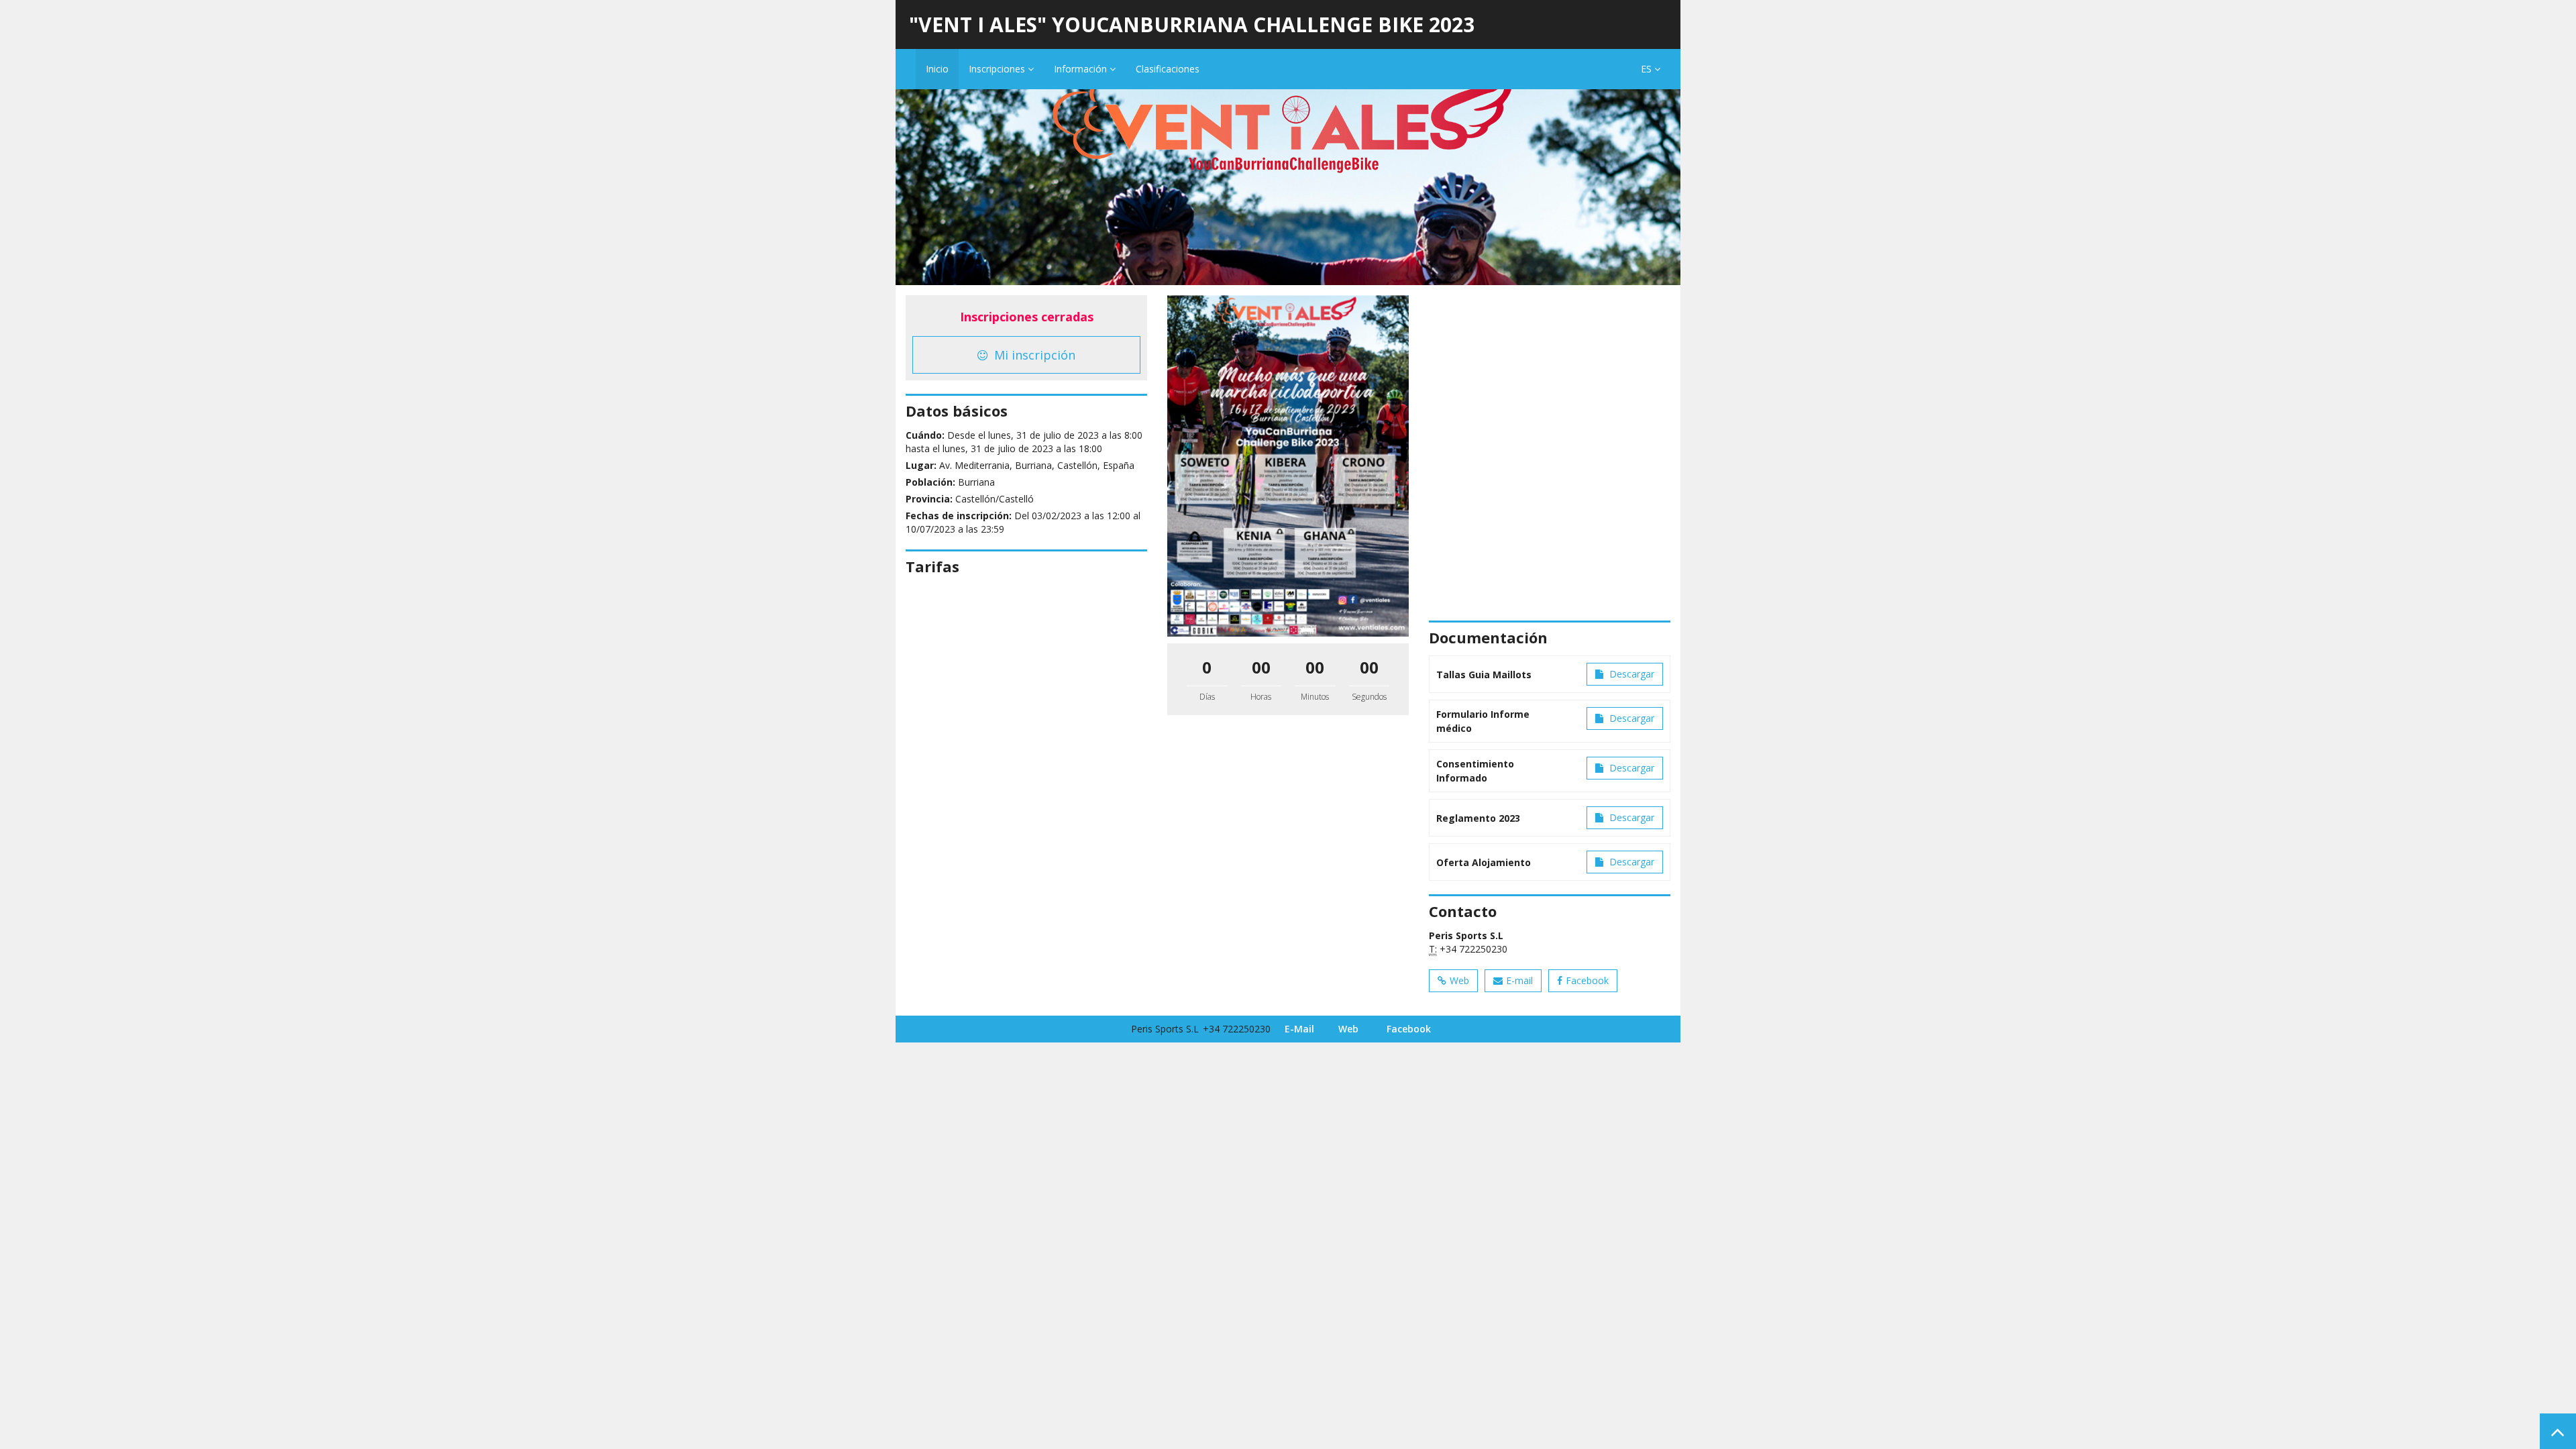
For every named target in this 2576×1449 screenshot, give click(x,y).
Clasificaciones (1168, 69)
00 (1261, 667)
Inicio (937, 69)
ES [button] (1648, 69)
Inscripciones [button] (998, 69)
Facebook (1587, 980)
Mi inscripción (1033, 355)
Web (1459, 980)
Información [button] (1082, 69)
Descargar (1630, 674)
